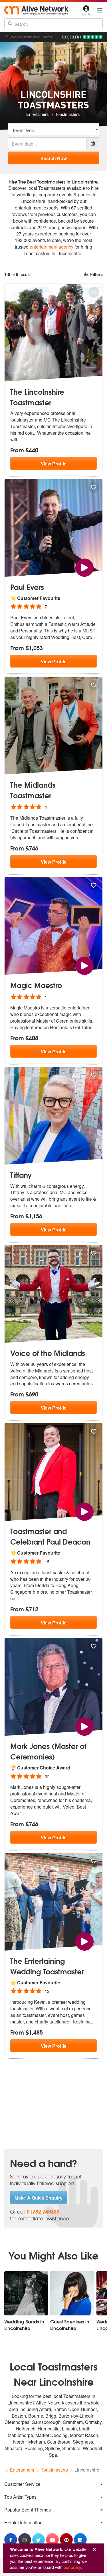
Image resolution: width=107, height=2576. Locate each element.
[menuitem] (53, 2484)
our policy (72, 2567)
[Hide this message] (94, 2550)
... (19, 439)
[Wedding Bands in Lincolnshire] (26, 2293)
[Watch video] (84, 567)
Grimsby (93, 2422)
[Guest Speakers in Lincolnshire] (72, 2293)
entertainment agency (52, 247)
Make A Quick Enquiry (39, 2198)
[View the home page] (36, 10)
